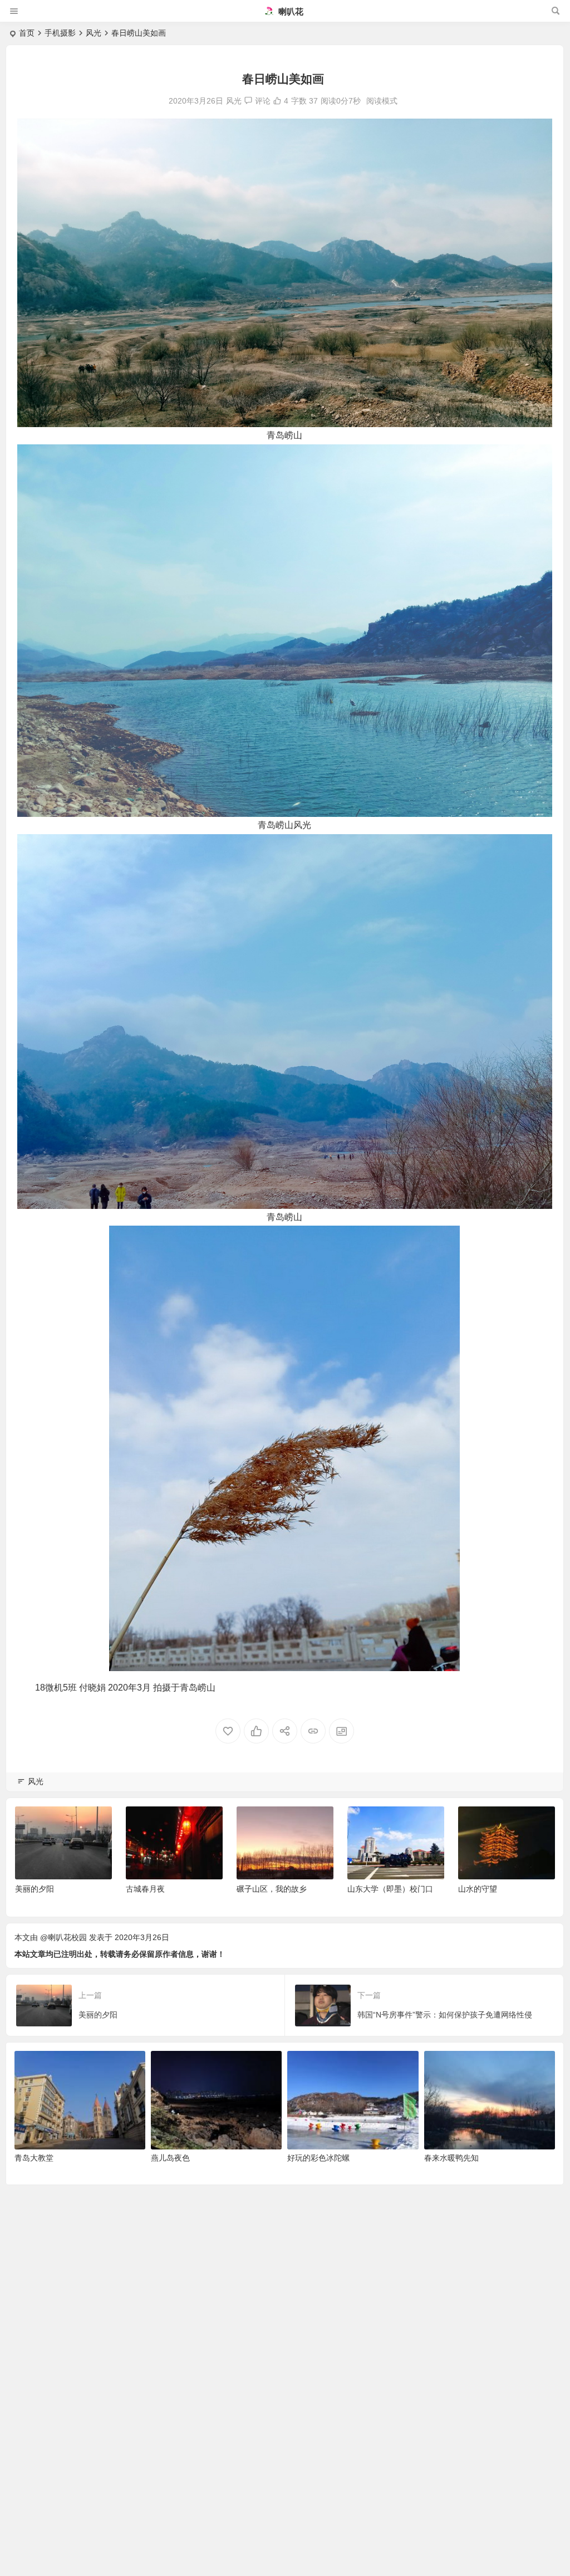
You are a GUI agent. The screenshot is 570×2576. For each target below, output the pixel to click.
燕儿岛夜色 (170, 2158)
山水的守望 (367, 1889)
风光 (94, 33)
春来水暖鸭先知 (451, 2158)
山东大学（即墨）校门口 (279, 1889)
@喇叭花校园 (63, 1937)
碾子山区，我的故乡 (161, 1889)
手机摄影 (60, 33)
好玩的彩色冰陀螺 (318, 2158)
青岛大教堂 (34, 2158)
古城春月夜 (35, 1889)
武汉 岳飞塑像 (483, 1889)
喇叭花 (290, 11)
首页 (27, 33)
